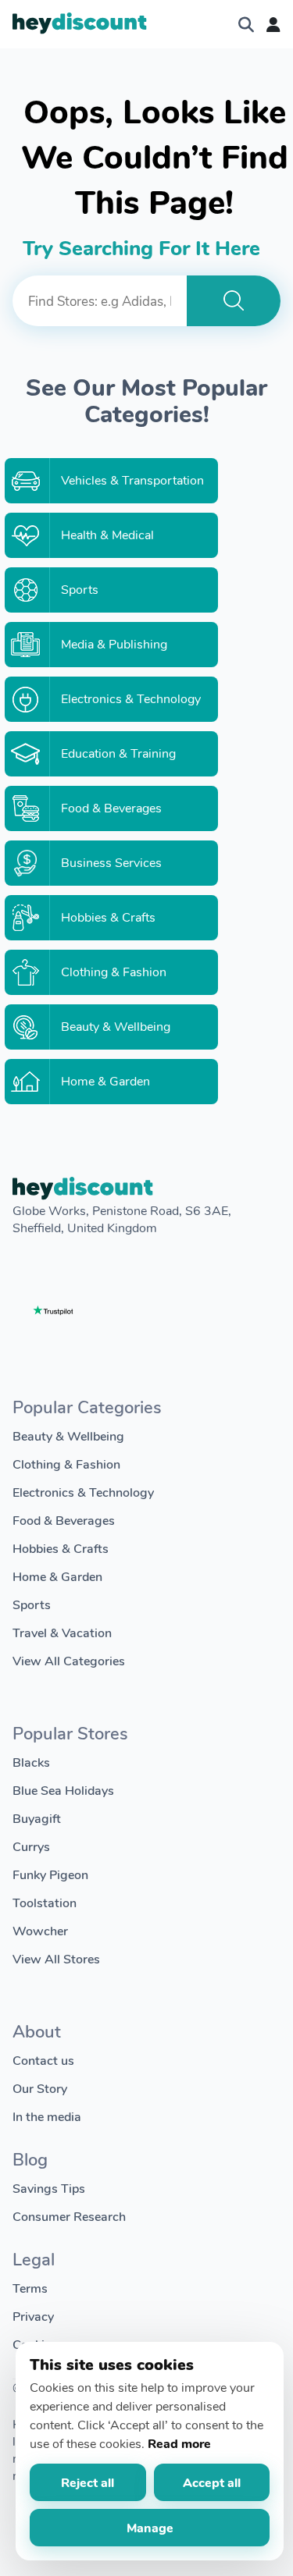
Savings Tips (49, 2188)
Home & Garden (57, 1576)
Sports (32, 1604)
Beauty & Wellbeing (68, 1435)
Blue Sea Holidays (63, 1790)
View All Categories (69, 1660)
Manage (150, 2527)
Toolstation (45, 1902)
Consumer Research (69, 2216)
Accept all (212, 2482)
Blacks (31, 1762)
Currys (31, 1846)
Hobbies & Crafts (61, 1548)
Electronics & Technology (83, 1492)
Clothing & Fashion (66, 1464)
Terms (30, 2288)
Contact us (43, 2060)
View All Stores (56, 1958)
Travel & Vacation (62, 1632)
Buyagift (37, 1818)
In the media (47, 2116)
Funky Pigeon (50, 1874)
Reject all (88, 2482)
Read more (179, 2443)
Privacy (33, 2316)
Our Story (40, 2088)
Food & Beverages (64, 1520)
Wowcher (40, 1930)
